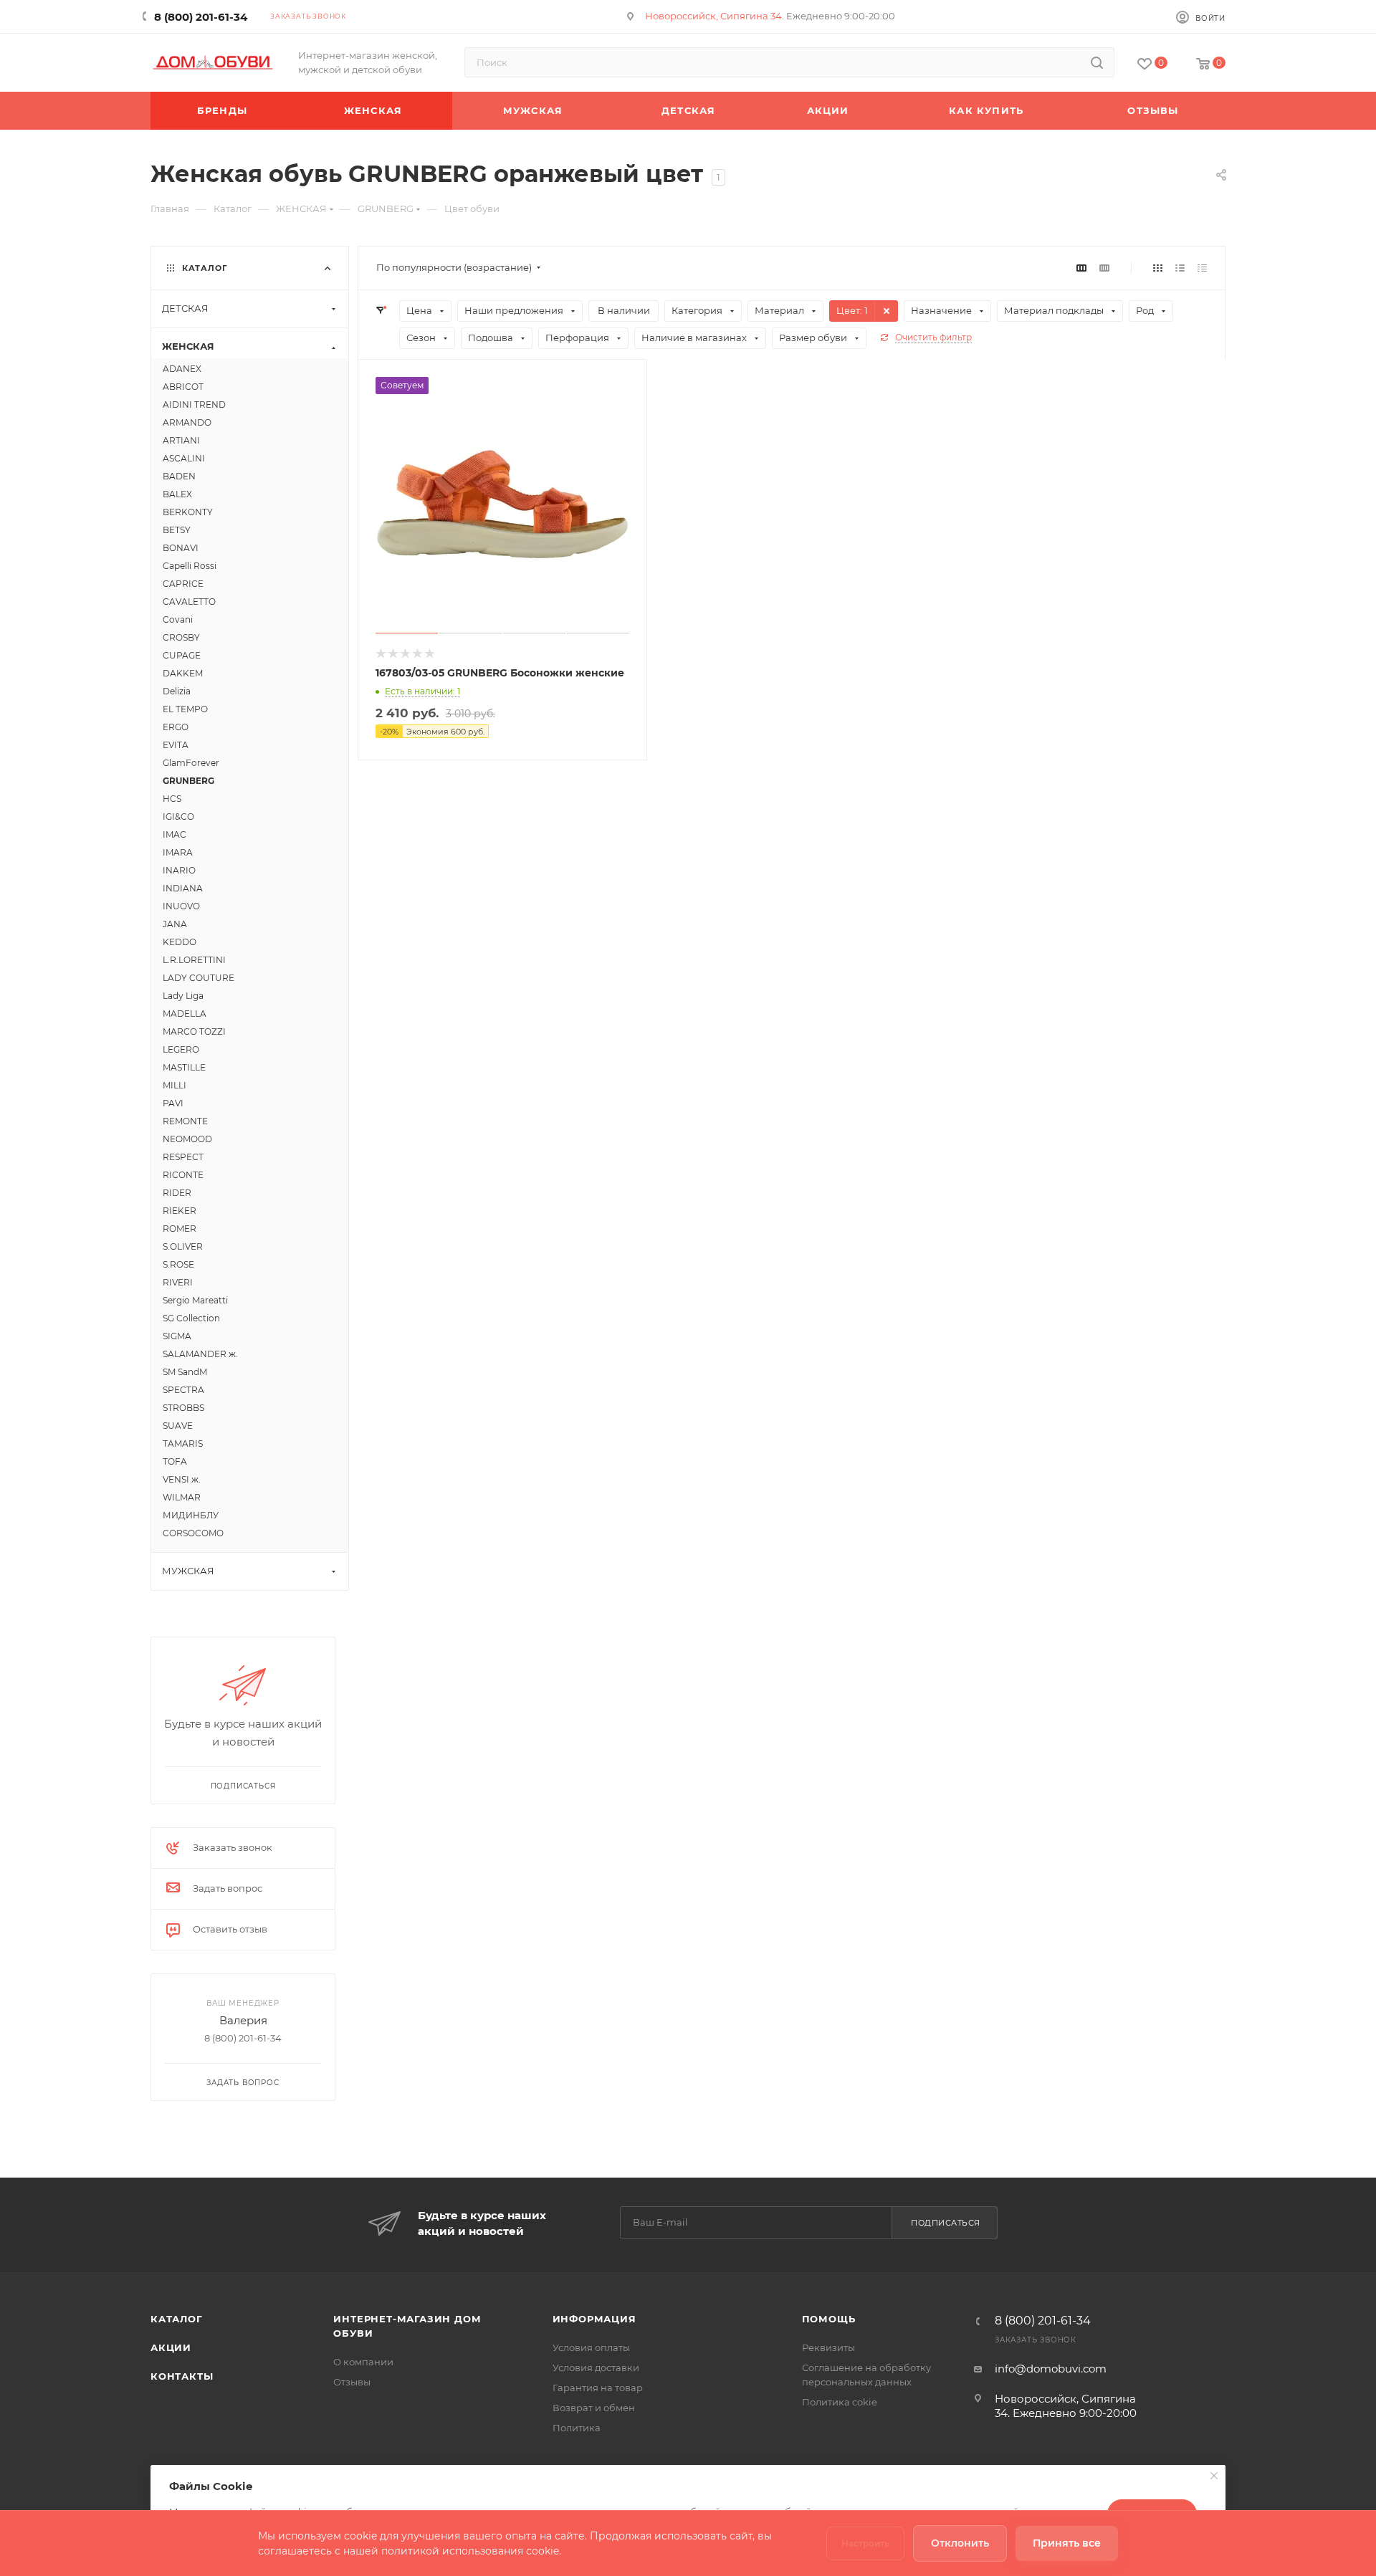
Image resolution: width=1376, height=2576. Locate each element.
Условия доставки (596, 2367)
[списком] (1180, 268)
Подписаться (946, 2223)
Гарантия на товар (598, 2388)
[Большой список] (1104, 268)
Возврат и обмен (594, 2408)
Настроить (865, 2543)
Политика (577, 2428)
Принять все (1067, 2543)
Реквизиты (828, 2347)
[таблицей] (1202, 268)
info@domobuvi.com (1051, 2369)
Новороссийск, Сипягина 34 (713, 16)
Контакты (182, 2376)
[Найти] (1097, 62)
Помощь (829, 2319)
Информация (594, 2319)
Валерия (243, 2020)
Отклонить (960, 2543)
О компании (363, 2362)
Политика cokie (840, 2402)
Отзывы (352, 2382)
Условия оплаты (591, 2347)
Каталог (177, 2319)
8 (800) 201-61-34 (201, 17)
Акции (171, 2347)
